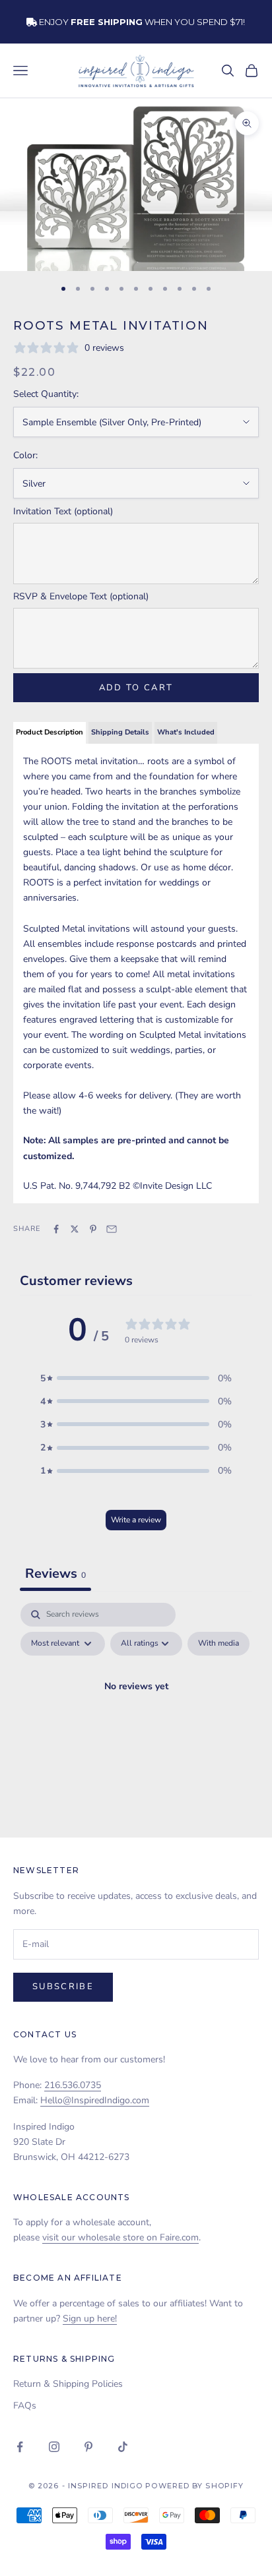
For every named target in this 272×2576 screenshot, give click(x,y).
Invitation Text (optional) (63, 511)
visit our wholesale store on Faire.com (120, 2237)
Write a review (136, 1520)
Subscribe (63, 1987)
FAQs (25, 2406)
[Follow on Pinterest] (88, 2447)
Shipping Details (120, 732)
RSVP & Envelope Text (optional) (81, 596)
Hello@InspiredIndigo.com (95, 2100)
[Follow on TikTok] (123, 2447)
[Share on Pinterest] (93, 1229)
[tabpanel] (136, 1717)
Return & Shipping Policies (68, 2384)
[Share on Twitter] (75, 1229)
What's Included (186, 732)
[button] (136, 1378)
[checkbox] (219, 1644)
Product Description (50, 732)
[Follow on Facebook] (20, 2447)
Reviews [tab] (55, 1573)
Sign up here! (90, 2319)
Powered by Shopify (194, 2486)
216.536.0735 (73, 2085)
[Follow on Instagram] (54, 2447)
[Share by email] (112, 1229)
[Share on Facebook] (56, 1229)
